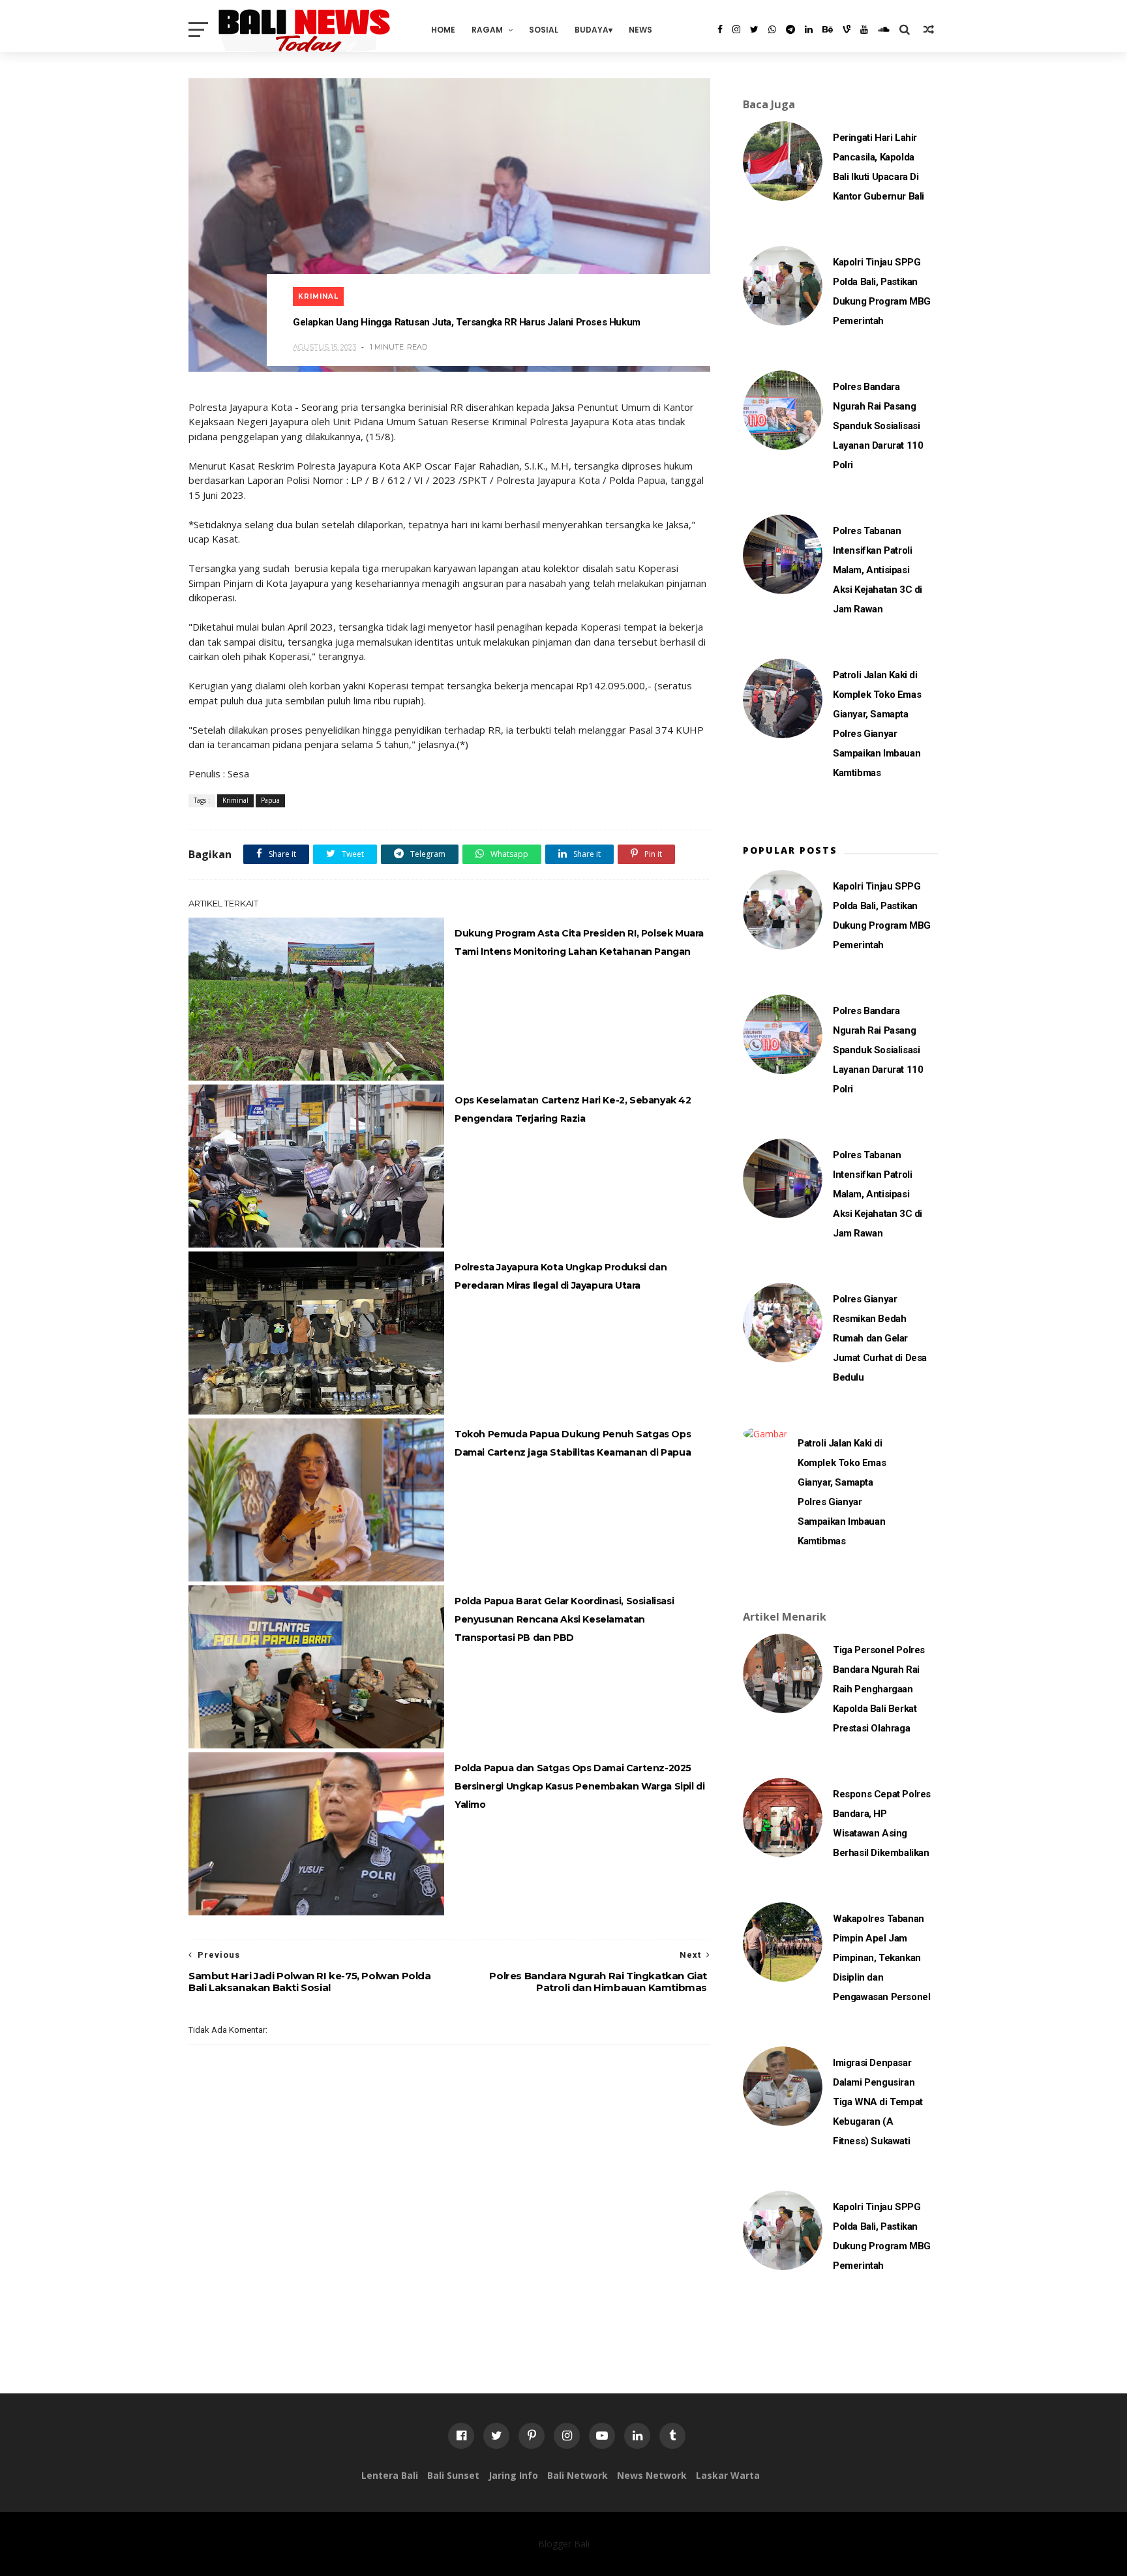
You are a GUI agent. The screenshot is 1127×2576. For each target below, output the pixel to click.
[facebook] (720, 29)
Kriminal (318, 296)
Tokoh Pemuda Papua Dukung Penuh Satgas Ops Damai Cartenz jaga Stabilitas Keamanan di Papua (573, 1443)
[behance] (828, 29)
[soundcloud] (884, 29)
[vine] (847, 29)
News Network (652, 2475)
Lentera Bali (390, 2475)
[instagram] (736, 29)
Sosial (544, 30)
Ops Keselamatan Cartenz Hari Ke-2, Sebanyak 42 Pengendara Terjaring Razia (573, 1109)
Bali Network (578, 2475)
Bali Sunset (453, 2475)
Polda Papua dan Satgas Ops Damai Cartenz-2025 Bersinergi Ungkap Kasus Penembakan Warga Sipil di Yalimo (579, 1786)
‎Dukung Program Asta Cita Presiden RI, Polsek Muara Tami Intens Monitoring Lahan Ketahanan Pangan (579, 942)
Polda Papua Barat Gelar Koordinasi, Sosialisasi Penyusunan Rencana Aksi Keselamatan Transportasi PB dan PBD (564, 1619)
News (640, 30)
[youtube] (864, 29)
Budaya (592, 30)
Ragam (487, 30)
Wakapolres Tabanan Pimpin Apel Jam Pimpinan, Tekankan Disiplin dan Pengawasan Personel (881, 1958)
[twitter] (754, 29)
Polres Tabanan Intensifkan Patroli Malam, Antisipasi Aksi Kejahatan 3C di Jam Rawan (878, 570)
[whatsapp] (772, 29)
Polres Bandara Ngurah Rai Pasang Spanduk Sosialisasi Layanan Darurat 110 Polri (878, 426)
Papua (270, 800)
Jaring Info (513, 2475)
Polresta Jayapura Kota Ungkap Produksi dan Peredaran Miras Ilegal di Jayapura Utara (561, 1276)
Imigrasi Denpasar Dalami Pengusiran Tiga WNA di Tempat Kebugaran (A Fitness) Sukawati (878, 2102)
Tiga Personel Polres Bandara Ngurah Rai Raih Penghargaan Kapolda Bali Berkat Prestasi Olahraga (879, 1689)
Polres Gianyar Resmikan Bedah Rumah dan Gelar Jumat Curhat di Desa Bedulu (880, 1338)
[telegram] (790, 29)
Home (443, 30)
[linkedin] (809, 29)
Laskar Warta (728, 2475)
